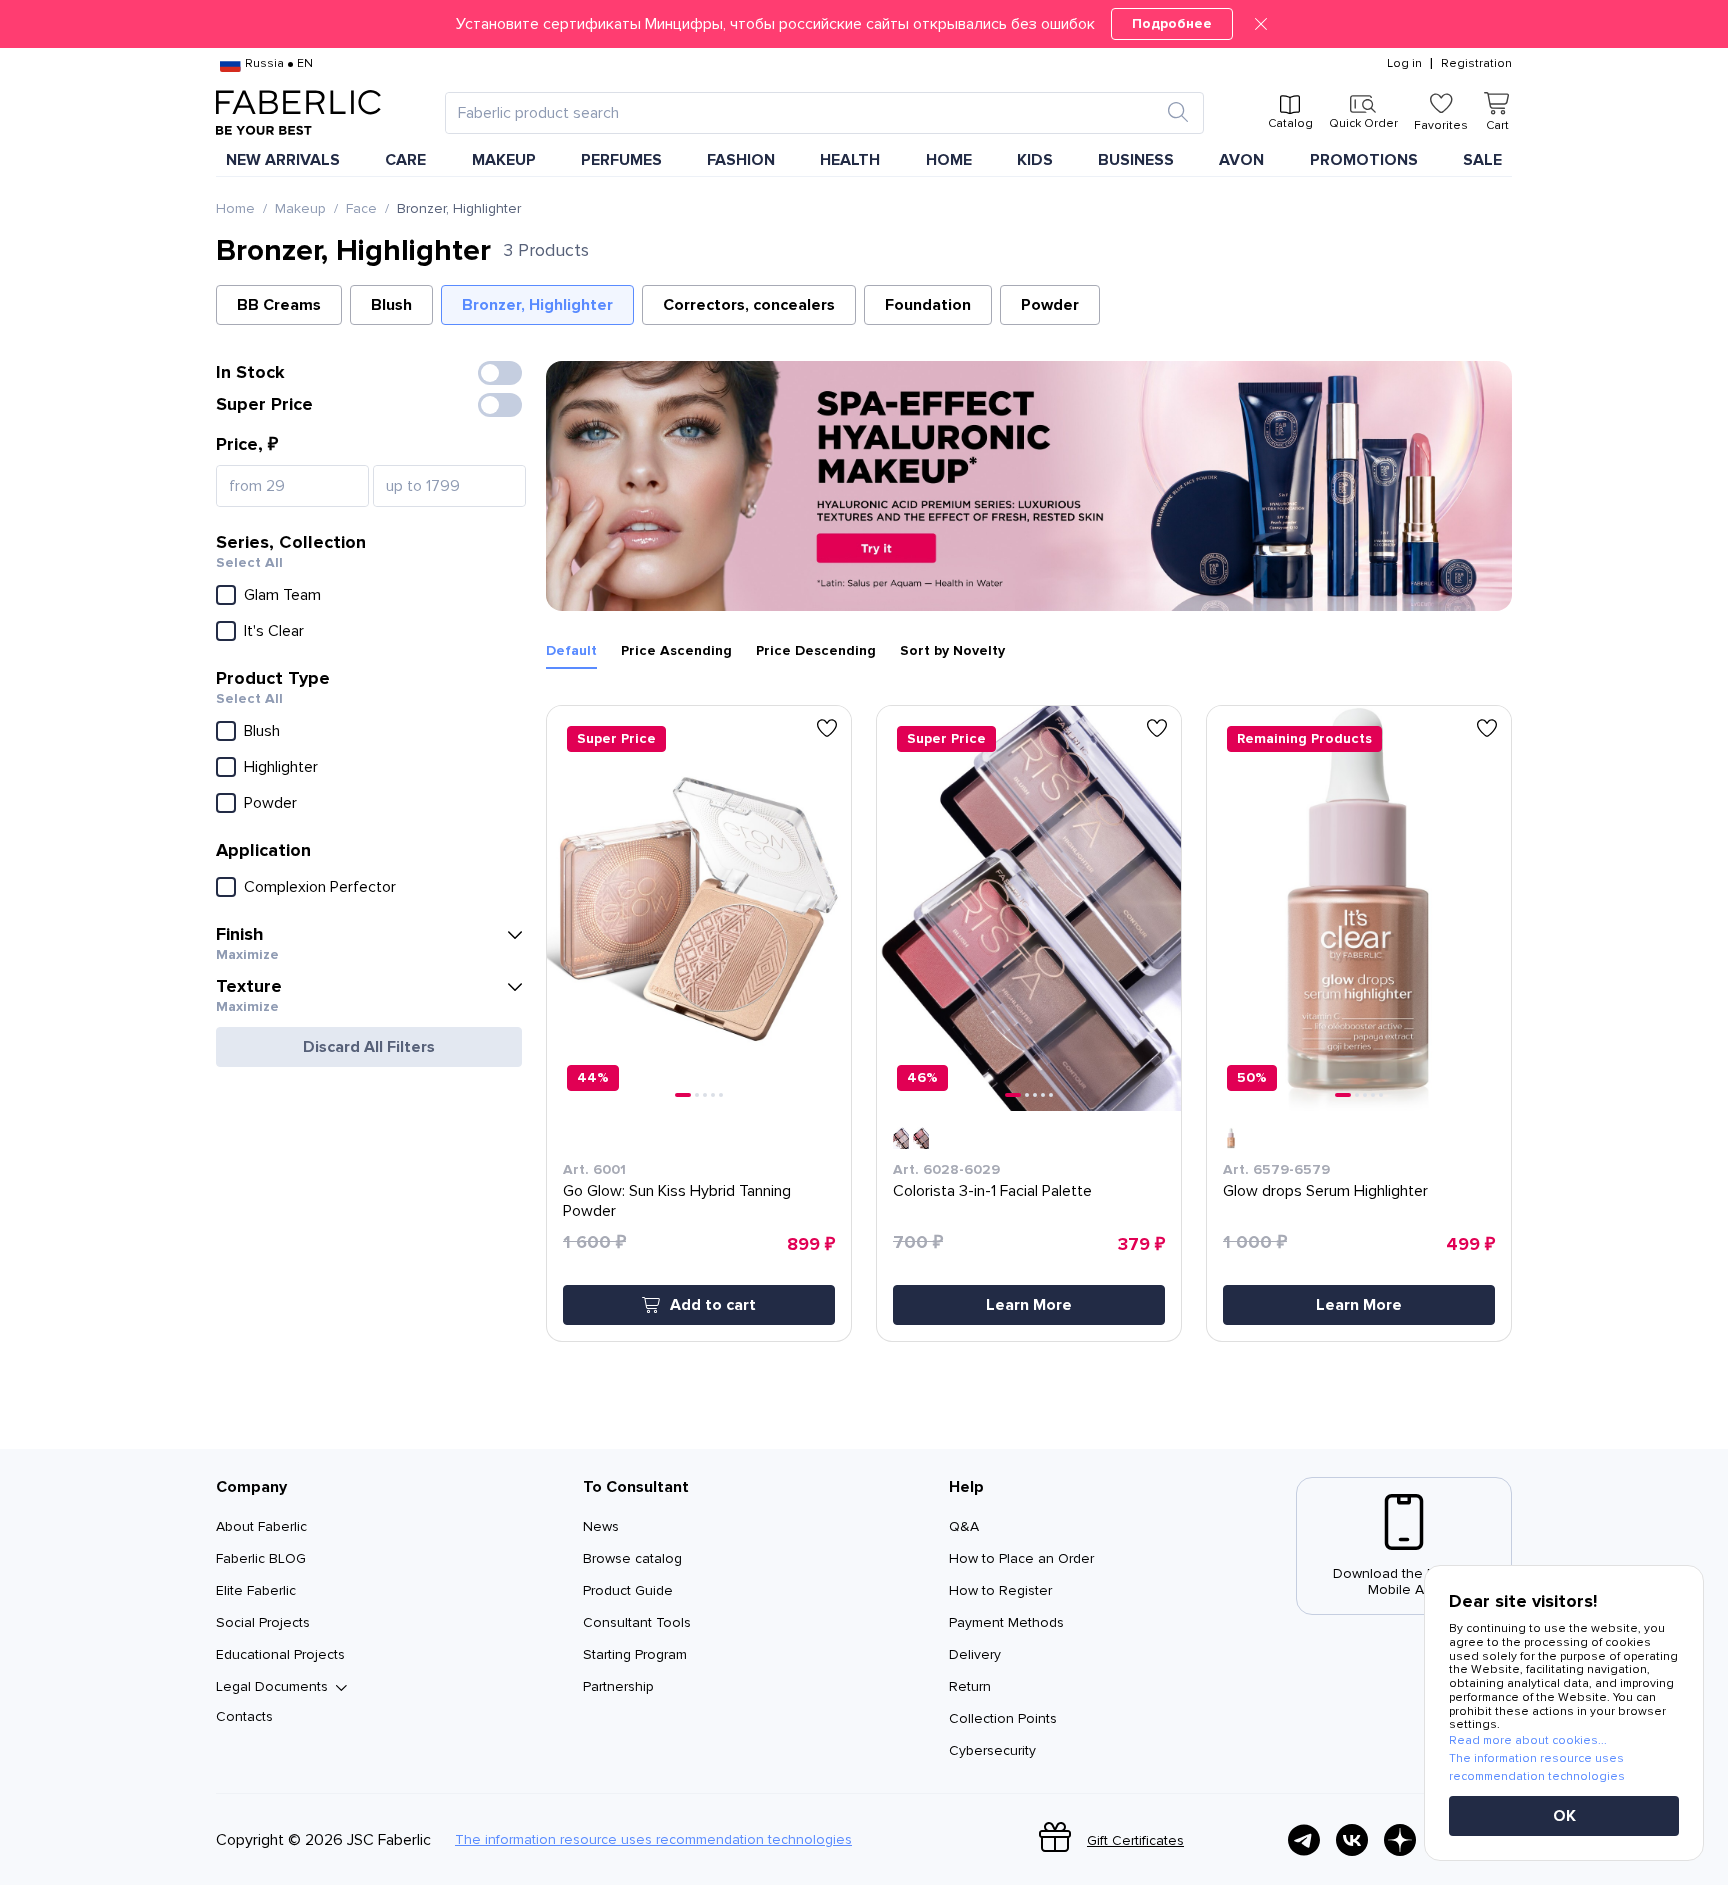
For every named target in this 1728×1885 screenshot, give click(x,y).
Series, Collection (291, 542)
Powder (1050, 305)
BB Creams (279, 305)
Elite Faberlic (256, 1590)
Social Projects (263, 1622)
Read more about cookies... (1528, 1740)
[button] (864, 24)
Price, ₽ (247, 444)
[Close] (1261, 24)
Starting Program (635, 1654)
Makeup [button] (504, 160)
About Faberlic (261, 1526)
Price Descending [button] (816, 651)
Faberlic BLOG (261, 1558)
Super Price (264, 404)
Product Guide (628, 1590)
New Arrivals (283, 160)
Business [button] (1136, 160)
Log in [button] (1404, 64)
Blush (391, 305)
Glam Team (282, 595)
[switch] (500, 373)
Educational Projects (280, 1654)
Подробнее (1172, 23)
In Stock (250, 372)
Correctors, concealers (749, 305)
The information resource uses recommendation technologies (653, 1840)
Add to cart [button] (713, 1305)
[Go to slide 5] (721, 1095)
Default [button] (571, 651)
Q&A (964, 1526)
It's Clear (274, 631)
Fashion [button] (741, 160)
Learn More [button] (1029, 1305)
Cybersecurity (992, 1750)
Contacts (244, 1716)
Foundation (928, 305)
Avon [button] (1241, 160)
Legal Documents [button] (272, 1687)
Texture (249, 986)
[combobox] (806, 113)
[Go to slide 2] (697, 1095)
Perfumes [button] (621, 160)
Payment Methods (1006, 1622)
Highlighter (281, 767)
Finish (240, 934)
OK (1564, 1816)
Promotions (1364, 160)
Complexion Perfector (320, 887)
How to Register (1000, 1590)
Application (263, 850)
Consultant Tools (637, 1622)
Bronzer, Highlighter (537, 305)
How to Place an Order (1021, 1558)
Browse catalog (632, 1558)
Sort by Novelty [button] (952, 651)
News (601, 1526)
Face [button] (361, 209)
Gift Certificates (1135, 1840)
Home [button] (949, 160)
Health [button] (850, 160)
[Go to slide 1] (683, 1095)
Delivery (975, 1654)
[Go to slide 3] (705, 1095)
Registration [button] (1476, 64)
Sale (1482, 160)
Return (970, 1686)
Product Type (273, 678)
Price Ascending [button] (676, 651)
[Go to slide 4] (713, 1095)
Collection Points (1003, 1718)
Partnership (618, 1686)
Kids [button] (1035, 160)
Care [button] (405, 160)
